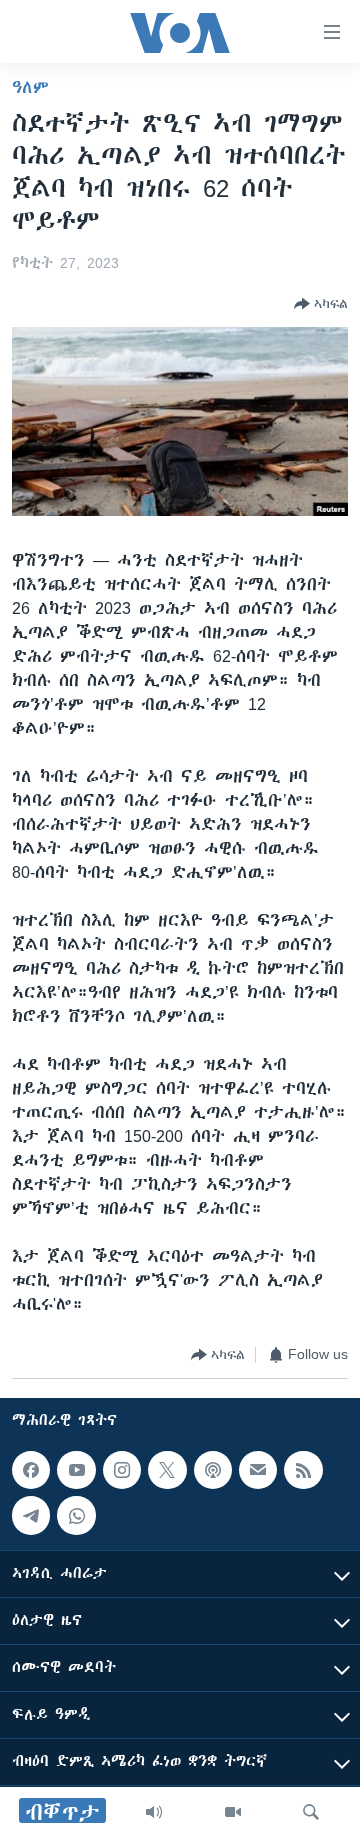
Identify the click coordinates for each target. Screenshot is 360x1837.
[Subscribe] (258, 1470)
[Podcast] (213, 1470)
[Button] (321, 304)
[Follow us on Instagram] (122, 1470)
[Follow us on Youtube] (76, 1470)
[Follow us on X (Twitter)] (167, 1470)
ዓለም (30, 87)
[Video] (233, 1812)
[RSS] (303, 1470)
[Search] (311, 1812)
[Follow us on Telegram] (31, 1515)
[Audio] (154, 1812)
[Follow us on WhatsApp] (76, 1515)
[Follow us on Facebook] (31, 1470)
